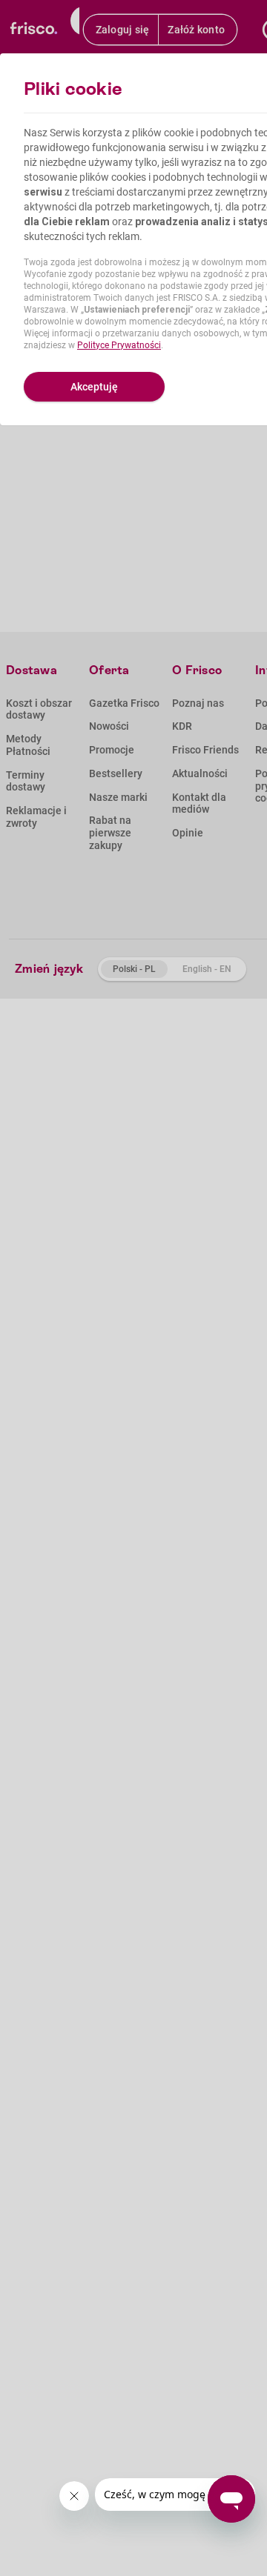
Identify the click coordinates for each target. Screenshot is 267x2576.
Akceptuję (94, 387)
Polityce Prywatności (119, 345)
